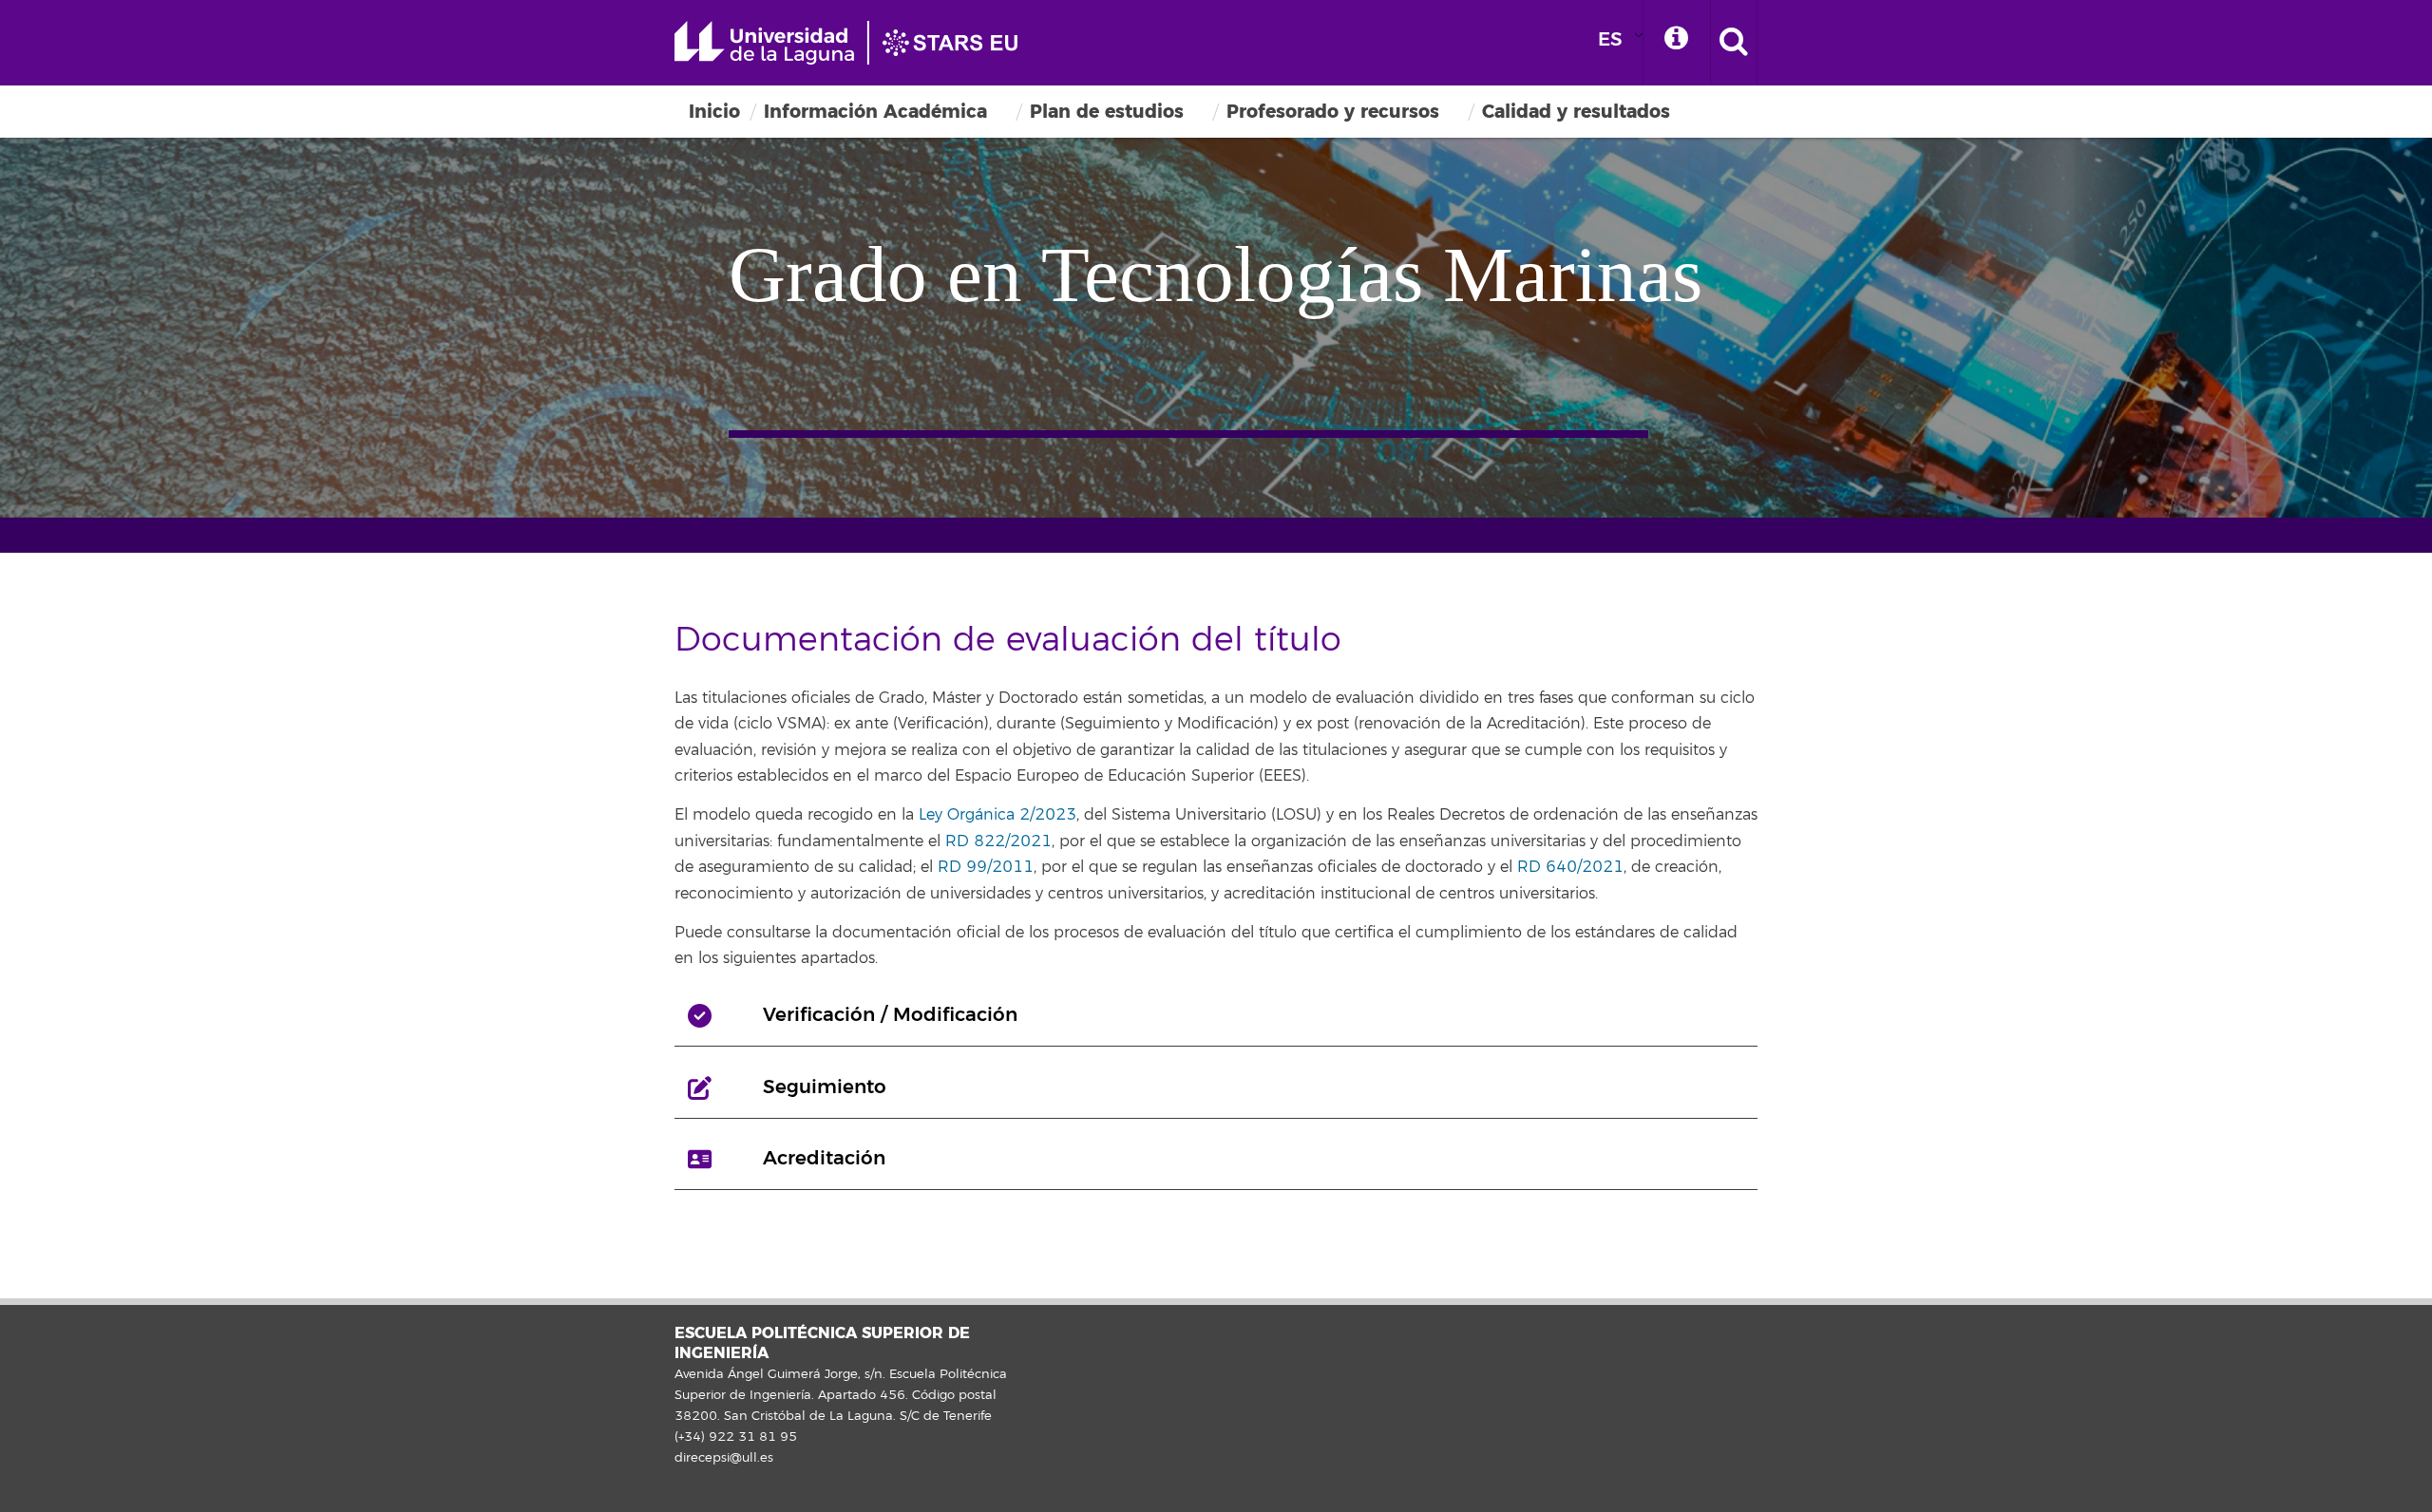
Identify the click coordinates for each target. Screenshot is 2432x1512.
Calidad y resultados (1576, 112)
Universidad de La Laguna (855, 43)
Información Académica (875, 112)
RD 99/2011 (986, 867)
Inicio (714, 112)
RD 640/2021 (1570, 867)
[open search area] (1734, 43)
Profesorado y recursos (1333, 112)
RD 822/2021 (998, 841)
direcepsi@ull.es (724, 1458)
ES (1610, 39)
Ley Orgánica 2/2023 (997, 815)
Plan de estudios (1107, 112)
